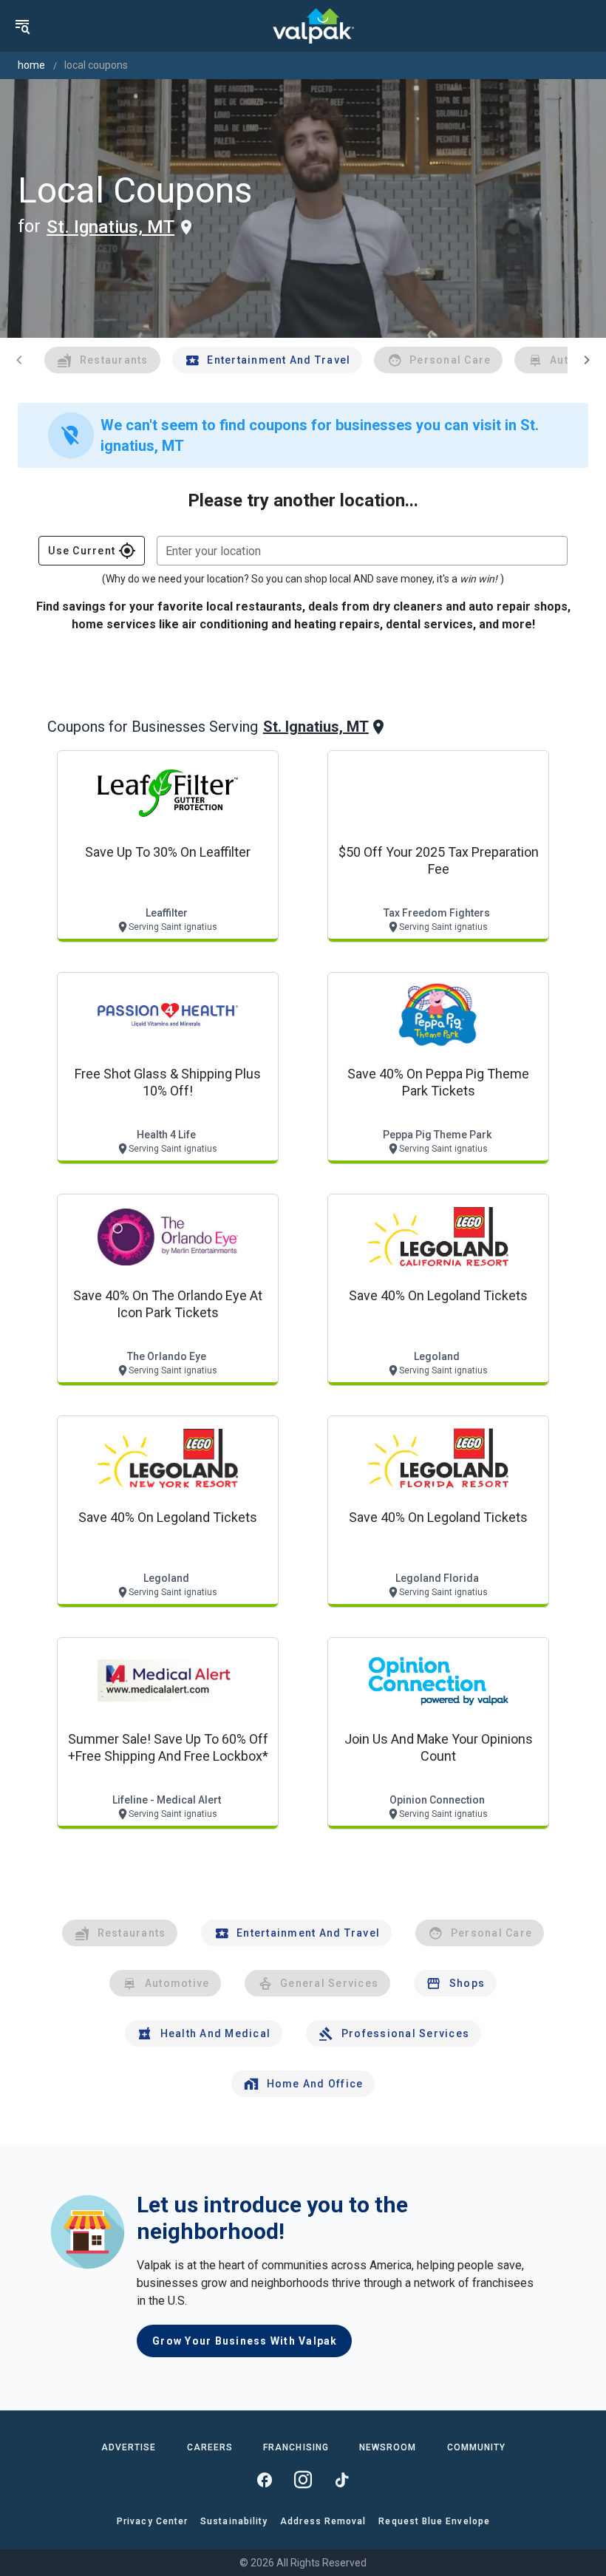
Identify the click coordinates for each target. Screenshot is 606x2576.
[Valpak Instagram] (303, 2480)
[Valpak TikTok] (341, 2480)
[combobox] (362, 551)
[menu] (22, 26)
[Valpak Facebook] (265, 2480)
